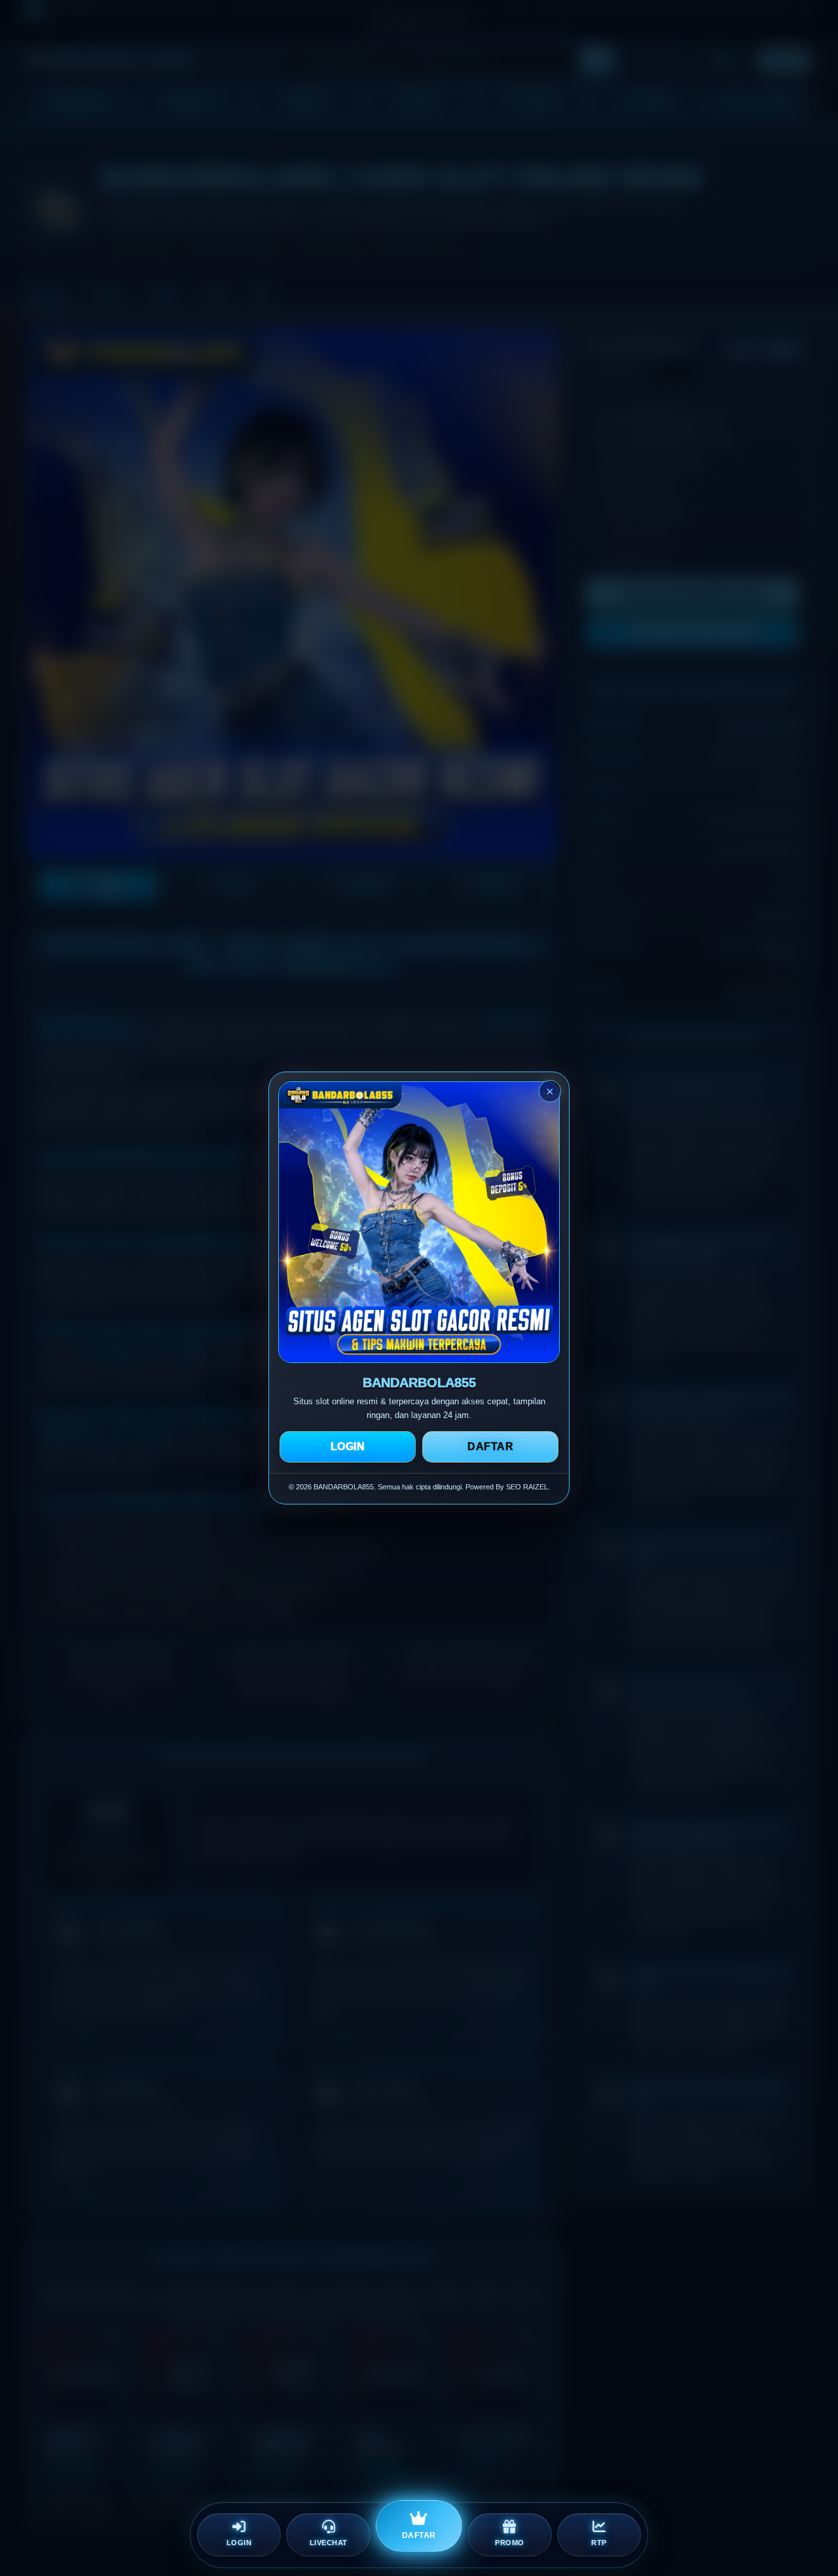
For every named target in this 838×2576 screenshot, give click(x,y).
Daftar (490, 1447)
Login (348, 1447)
